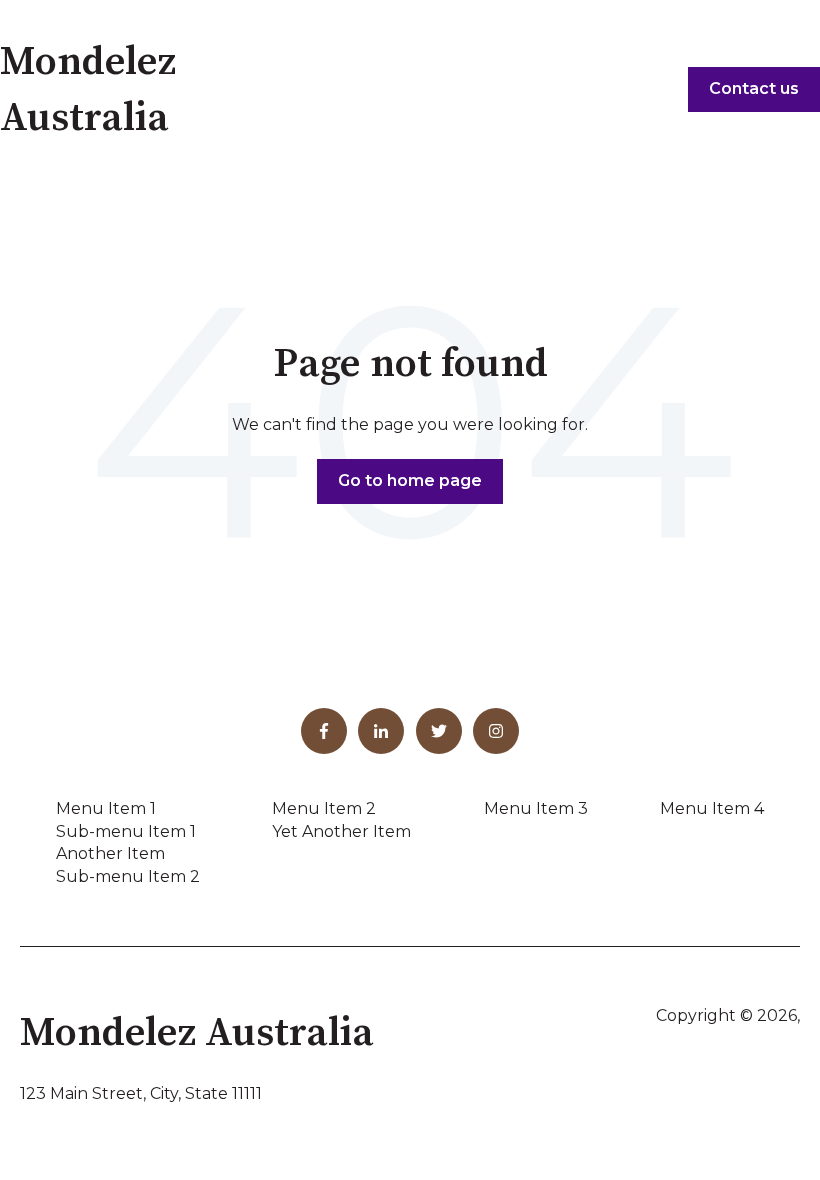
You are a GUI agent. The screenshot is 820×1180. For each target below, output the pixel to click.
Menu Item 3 (536, 808)
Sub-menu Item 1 (126, 831)
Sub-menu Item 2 (128, 876)
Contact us (754, 88)
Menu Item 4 (712, 808)
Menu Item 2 (324, 808)
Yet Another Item (341, 831)
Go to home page (410, 480)
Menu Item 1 (106, 808)
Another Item (110, 853)
